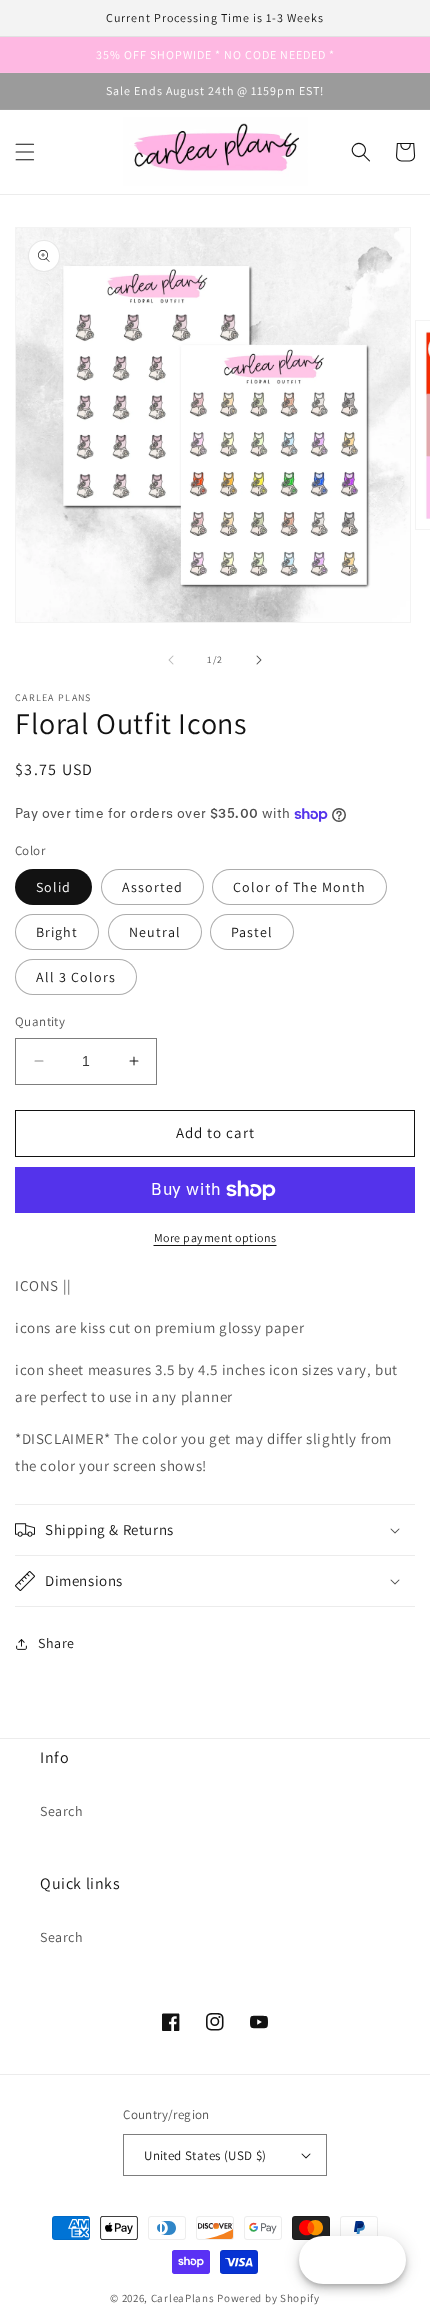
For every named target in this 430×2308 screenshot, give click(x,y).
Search (62, 1811)
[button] (25, 152)
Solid (53, 887)
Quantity (40, 1021)
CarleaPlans (183, 2298)
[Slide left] (171, 660)
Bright (57, 932)
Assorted (152, 887)
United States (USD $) (205, 2155)
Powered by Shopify (268, 2298)
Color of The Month (299, 887)
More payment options (215, 1237)
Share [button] (56, 1643)
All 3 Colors (76, 977)
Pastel (252, 932)
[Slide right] (259, 660)
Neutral (155, 932)
